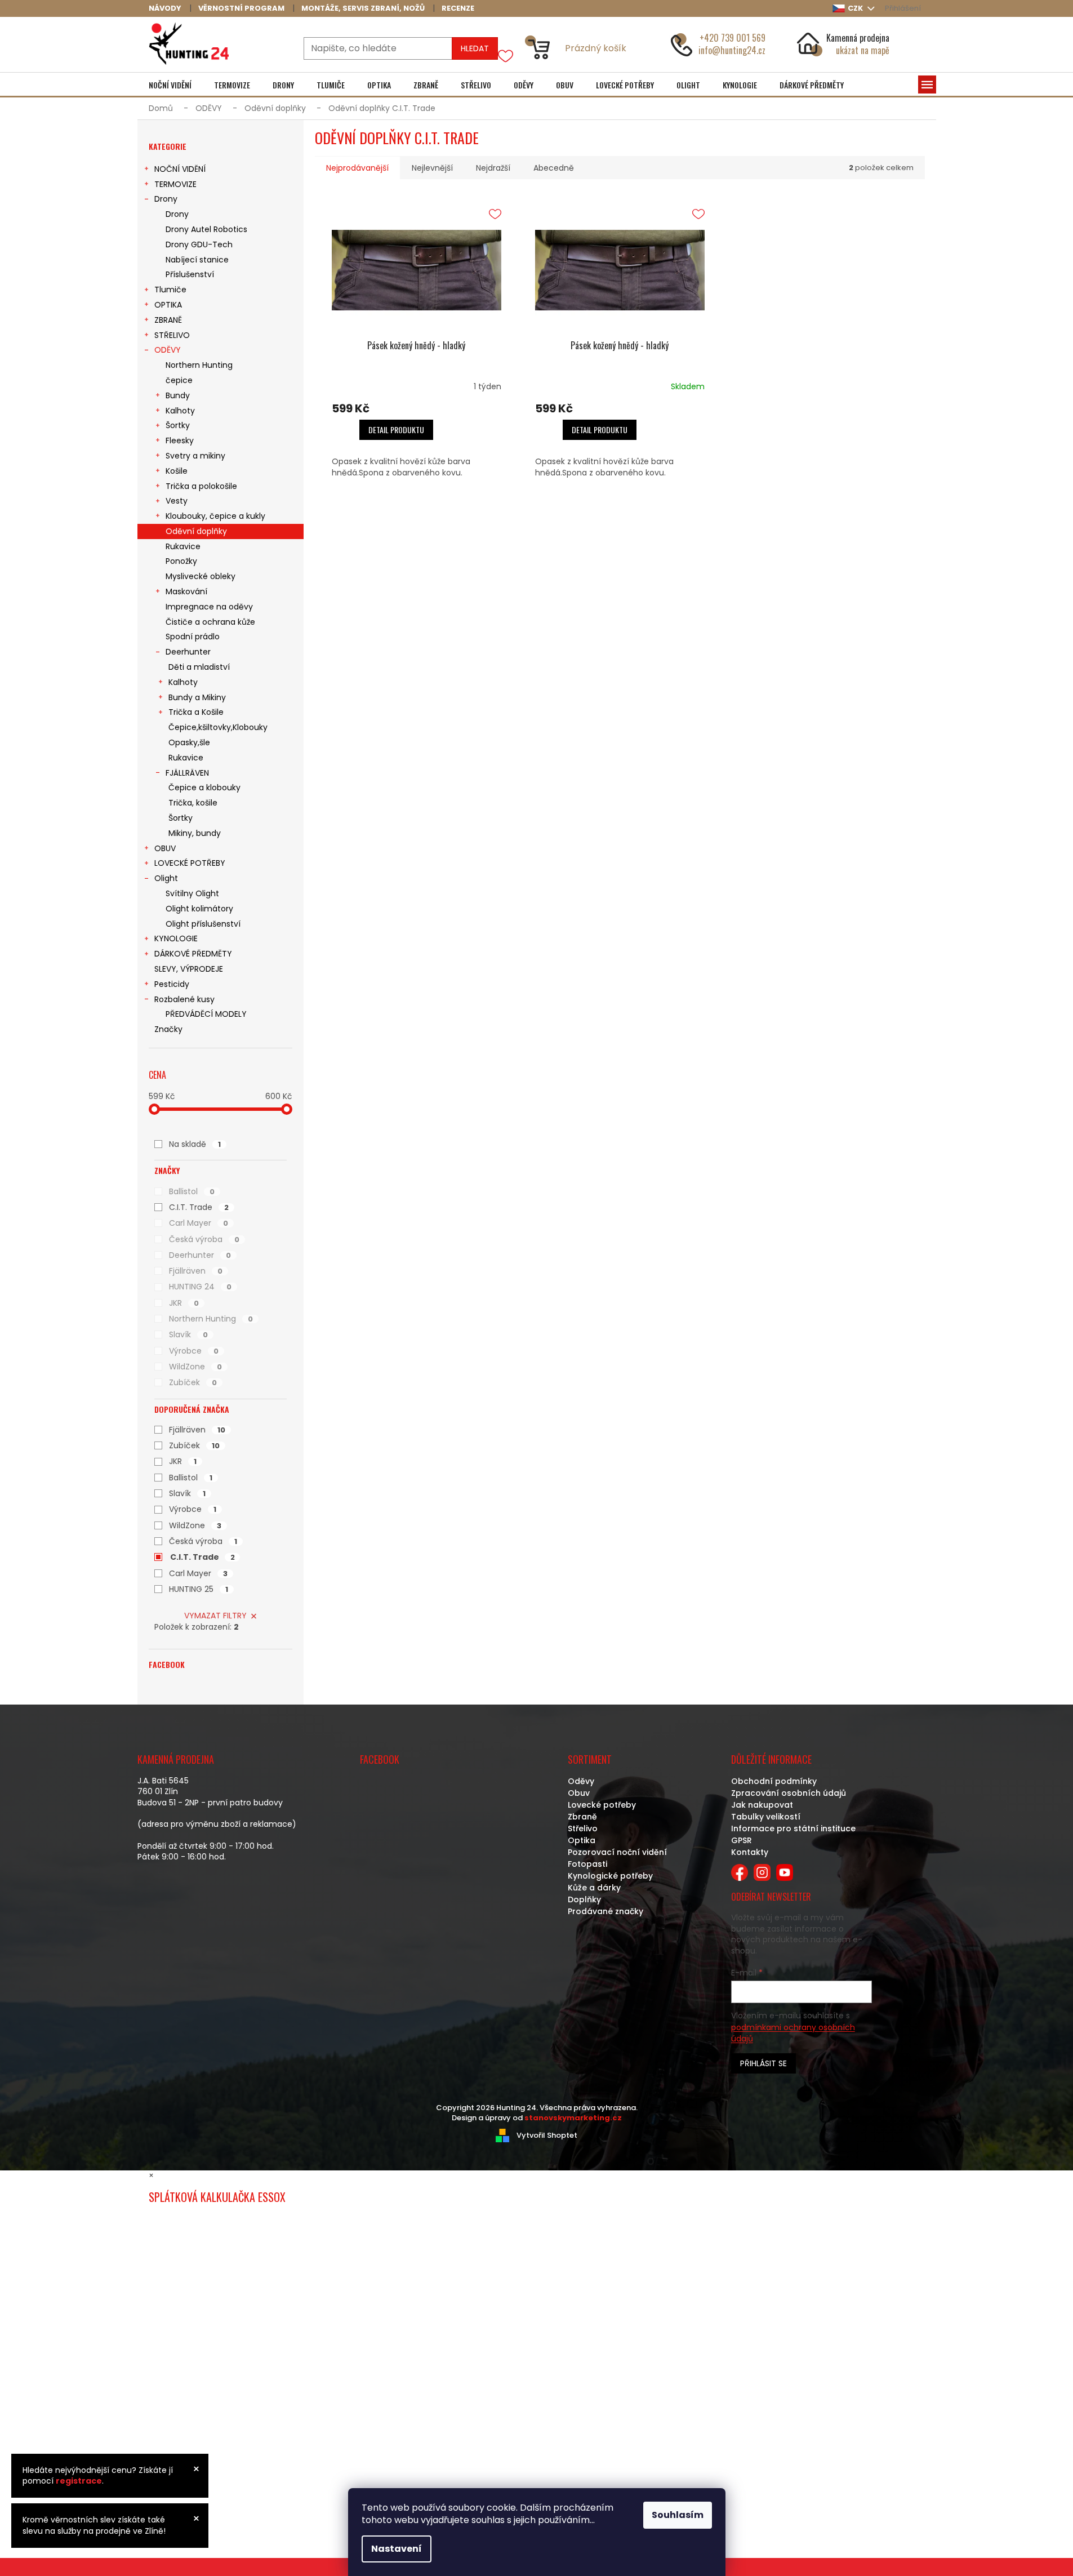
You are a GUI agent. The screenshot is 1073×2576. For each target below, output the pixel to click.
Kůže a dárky (594, 1888)
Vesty (177, 501)
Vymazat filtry (215, 1616)
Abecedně (554, 168)
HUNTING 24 (200, 1287)
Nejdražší (493, 168)
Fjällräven (196, 1271)
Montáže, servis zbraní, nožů (363, 8)
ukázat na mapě (863, 50)
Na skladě (195, 1144)
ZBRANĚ (168, 320)
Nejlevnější (432, 168)
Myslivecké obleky (201, 576)
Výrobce (194, 1351)
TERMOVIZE (175, 184)
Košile (177, 471)
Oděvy (581, 1781)
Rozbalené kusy (184, 999)
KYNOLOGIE (176, 938)
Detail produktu (396, 430)
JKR (184, 1303)
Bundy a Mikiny (197, 697)
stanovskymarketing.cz (573, 2118)
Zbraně (582, 1817)
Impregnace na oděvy (209, 607)
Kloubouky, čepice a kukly (215, 516)
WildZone (195, 1367)
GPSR (742, 1840)
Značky (168, 1029)
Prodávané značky (605, 1911)
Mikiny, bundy (195, 833)
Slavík (188, 1334)
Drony (166, 199)
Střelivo (583, 1828)
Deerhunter (188, 652)
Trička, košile (193, 803)
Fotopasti (587, 1864)
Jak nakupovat (762, 1805)
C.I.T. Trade (199, 1207)
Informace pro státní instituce (793, 1828)
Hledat (475, 48)
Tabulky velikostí (766, 1817)
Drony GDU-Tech (199, 244)
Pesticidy (172, 984)
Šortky (178, 425)
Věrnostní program (241, 8)
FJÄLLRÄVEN (187, 773)
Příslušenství (190, 274)
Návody (165, 8)
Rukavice (183, 546)
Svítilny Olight (192, 893)
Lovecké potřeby (602, 1805)
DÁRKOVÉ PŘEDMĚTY (193, 954)
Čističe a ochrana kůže (210, 622)
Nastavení (397, 2549)
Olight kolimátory (199, 909)
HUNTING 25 (199, 1589)
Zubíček (193, 1382)
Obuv (579, 1793)
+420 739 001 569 (733, 38)
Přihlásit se (763, 2063)
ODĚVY (168, 350)
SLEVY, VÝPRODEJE (189, 969)
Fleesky (180, 441)
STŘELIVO (172, 335)
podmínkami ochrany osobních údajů (793, 2033)
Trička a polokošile (201, 486)
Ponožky (181, 561)
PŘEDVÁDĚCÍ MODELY (206, 1014)
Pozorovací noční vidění (617, 1852)
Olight (166, 878)
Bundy (178, 395)
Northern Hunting (199, 365)
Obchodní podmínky (774, 1781)
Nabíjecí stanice (197, 260)
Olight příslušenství (203, 924)
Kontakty (750, 1852)
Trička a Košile (196, 712)
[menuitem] (170, 85)
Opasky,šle (189, 742)
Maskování (186, 591)
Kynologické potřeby (610, 1876)
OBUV (165, 848)
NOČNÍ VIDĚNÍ (180, 169)
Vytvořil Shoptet (547, 2135)
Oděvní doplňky (196, 531)
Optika (582, 1840)
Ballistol (192, 1191)
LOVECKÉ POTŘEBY (190, 863)
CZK (856, 8)
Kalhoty (180, 411)
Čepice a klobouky (204, 788)
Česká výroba (204, 1239)
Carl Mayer (199, 1223)
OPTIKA (168, 305)
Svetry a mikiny (195, 456)
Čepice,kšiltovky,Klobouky (218, 727)
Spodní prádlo (193, 637)
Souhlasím (678, 2515)
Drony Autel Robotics (206, 229)
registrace (79, 2481)
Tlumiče (170, 290)
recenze (458, 8)
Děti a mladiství (199, 667)
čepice (179, 380)
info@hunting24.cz (732, 50)
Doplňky (584, 1899)
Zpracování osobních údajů (789, 1793)
